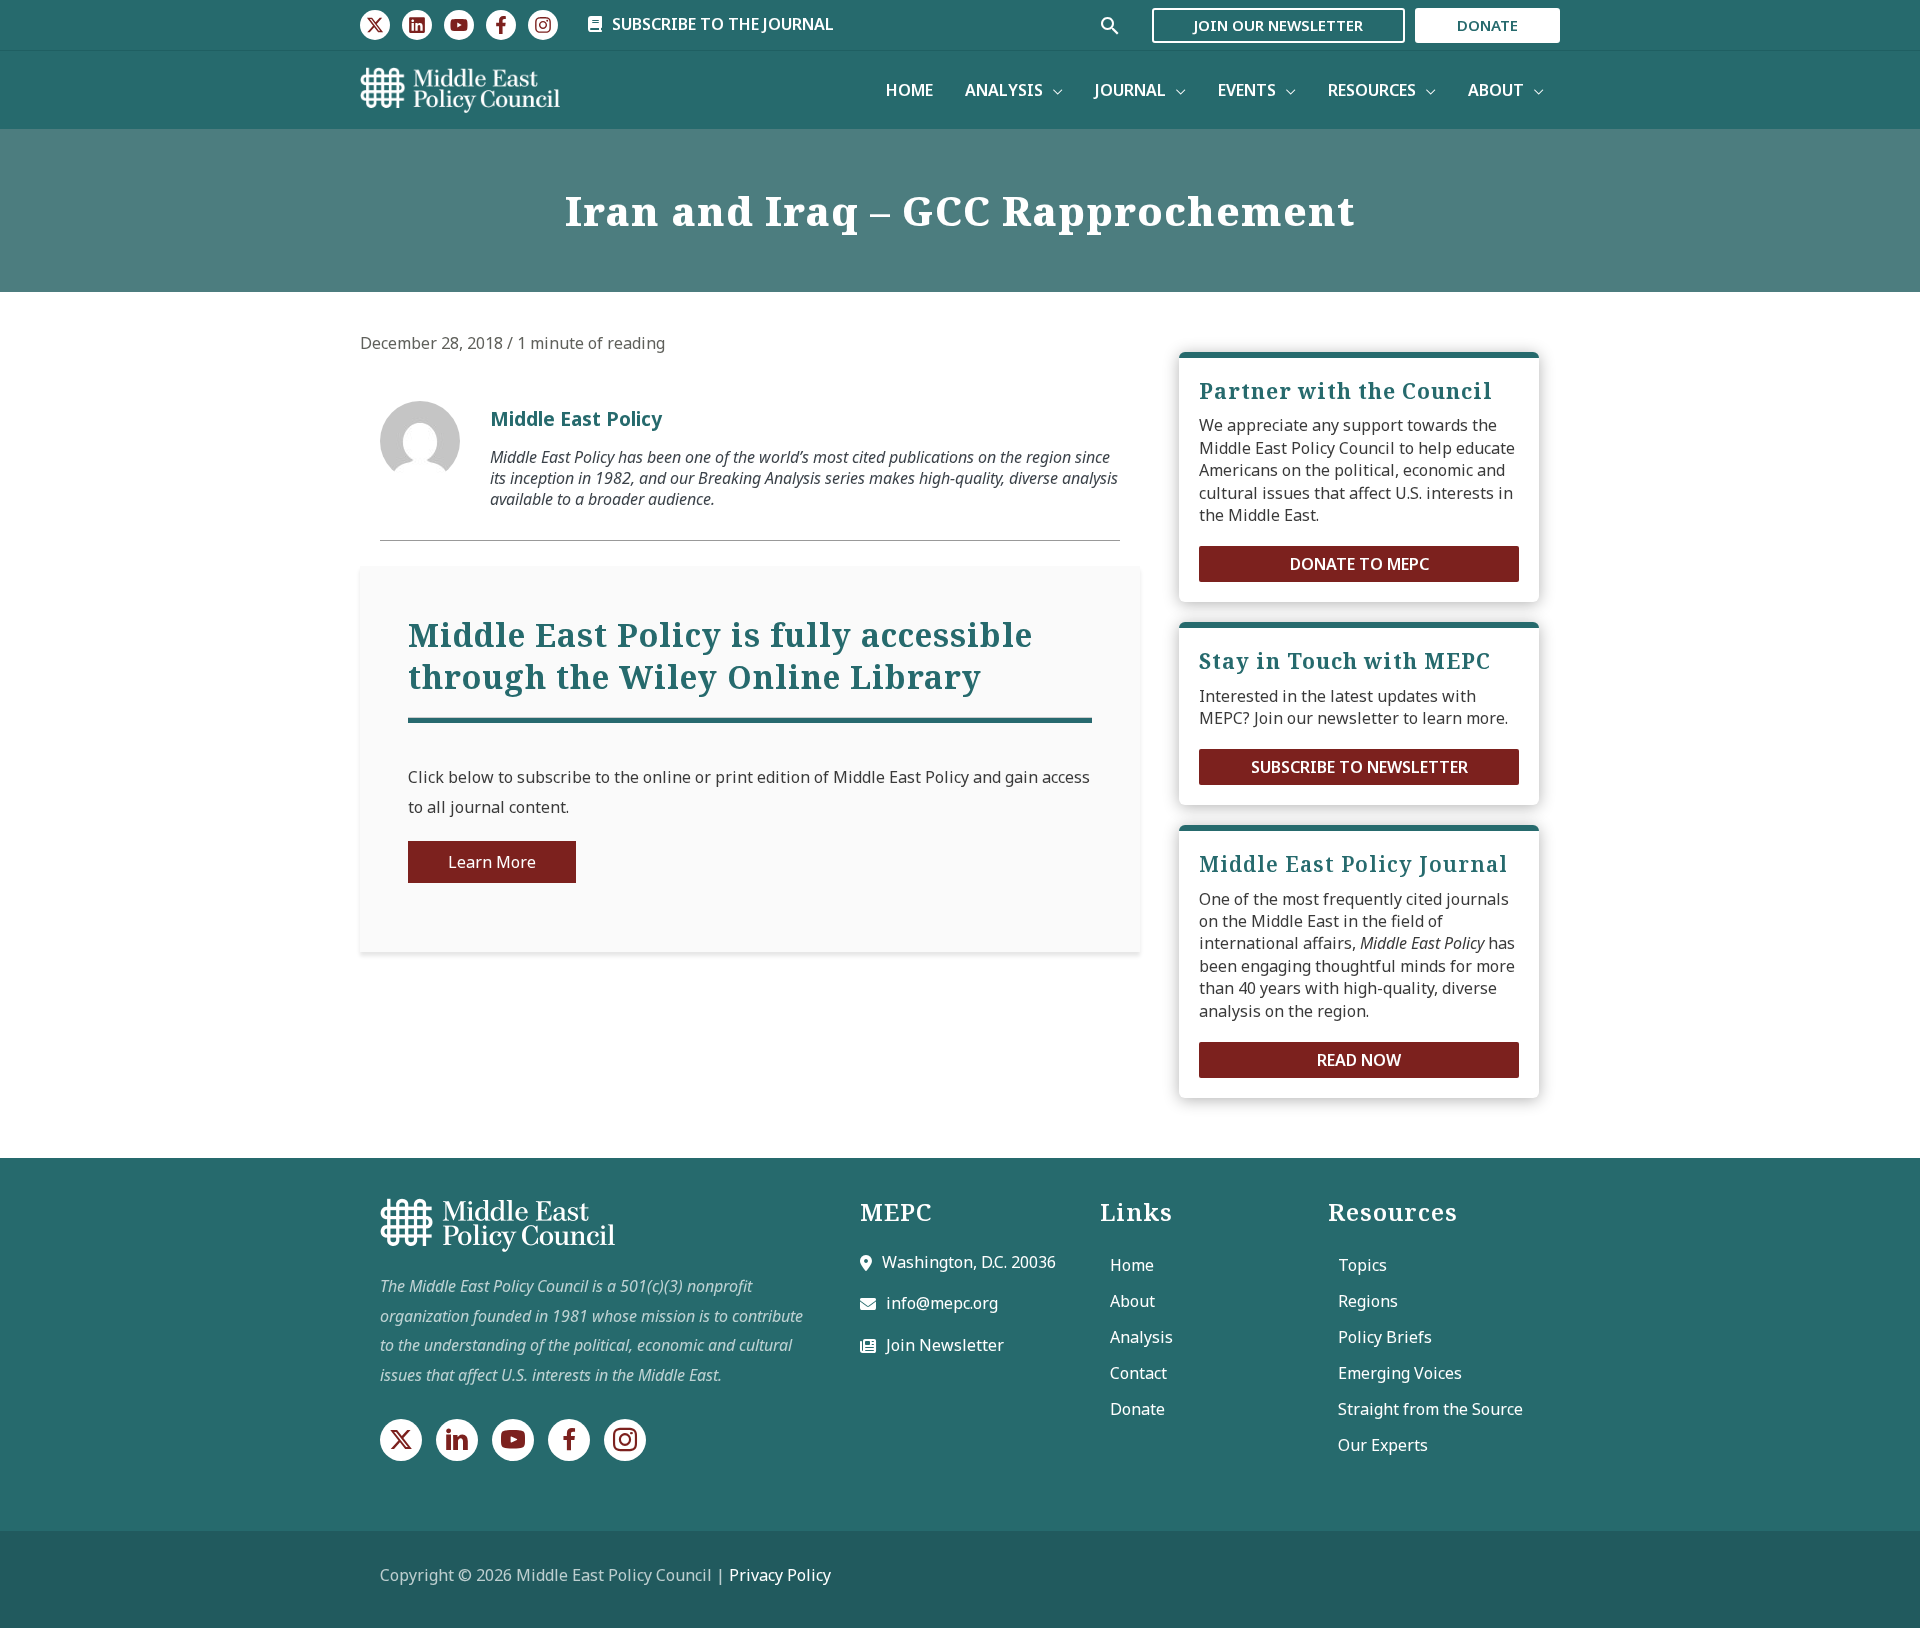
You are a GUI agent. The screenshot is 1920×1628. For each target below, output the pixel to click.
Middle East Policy (576, 418)
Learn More (492, 862)
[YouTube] (459, 25)
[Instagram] (543, 25)
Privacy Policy (780, 1575)
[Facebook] (501, 25)
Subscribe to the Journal (721, 24)
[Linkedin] (417, 25)
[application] (1053, 90)
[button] (1359, 564)
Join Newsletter (945, 1345)
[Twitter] (375, 25)
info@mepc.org (942, 1303)
